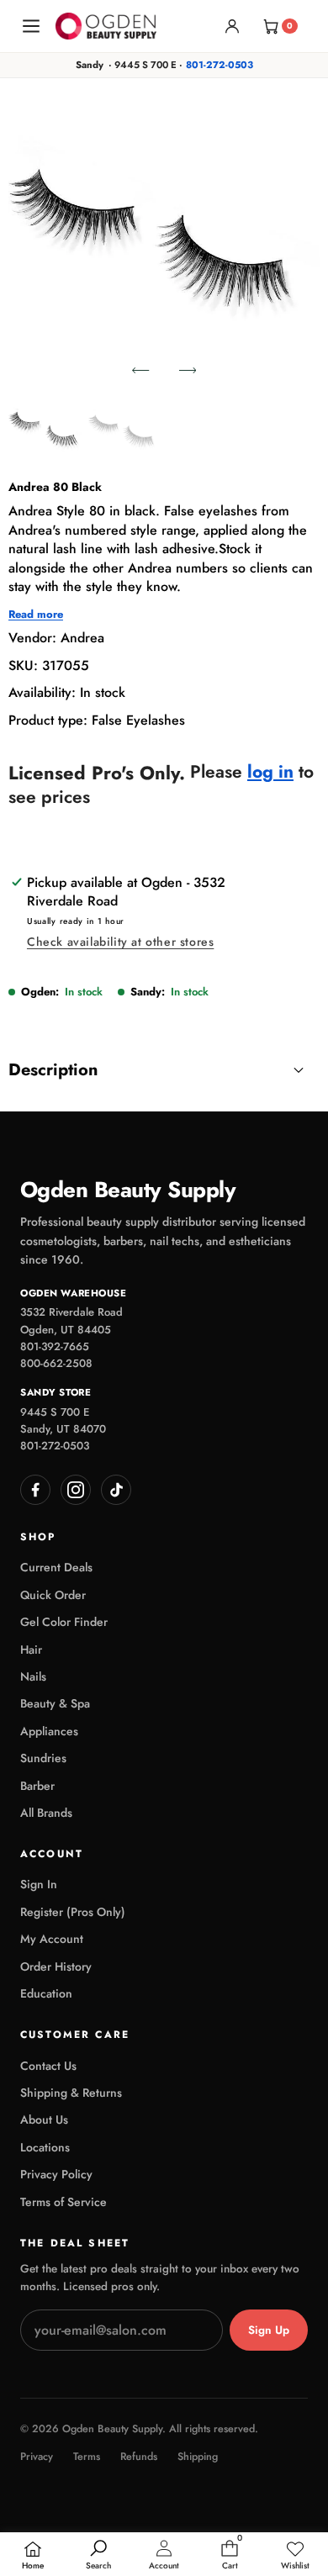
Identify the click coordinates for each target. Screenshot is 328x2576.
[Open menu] (31, 26)
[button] (140, 370)
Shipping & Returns (71, 2093)
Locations (45, 2147)
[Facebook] (35, 1490)
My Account (52, 1939)
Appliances (49, 1731)
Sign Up (269, 2330)
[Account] (232, 26)
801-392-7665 (55, 1346)
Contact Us (48, 2066)
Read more (36, 615)
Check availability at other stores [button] (120, 942)
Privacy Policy (56, 2174)
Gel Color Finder (64, 1622)
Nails (33, 1676)
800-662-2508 (56, 1363)
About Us (44, 2119)
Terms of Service (63, 2202)
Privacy (37, 2457)
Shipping (198, 2457)
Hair (31, 1650)
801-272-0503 (220, 65)
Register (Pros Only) (73, 1912)
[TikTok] (116, 1490)
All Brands (46, 1813)
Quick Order (53, 1595)
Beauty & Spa (55, 1703)
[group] (45, 430)
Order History (56, 1966)
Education (46, 1993)
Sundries (43, 1758)
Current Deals (56, 1567)
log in (270, 772)
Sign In (39, 1884)
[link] (295, 2556)
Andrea (82, 638)
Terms (87, 2457)
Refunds (139, 2457)
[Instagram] (76, 1490)
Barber (37, 1786)
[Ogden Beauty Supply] (106, 26)
